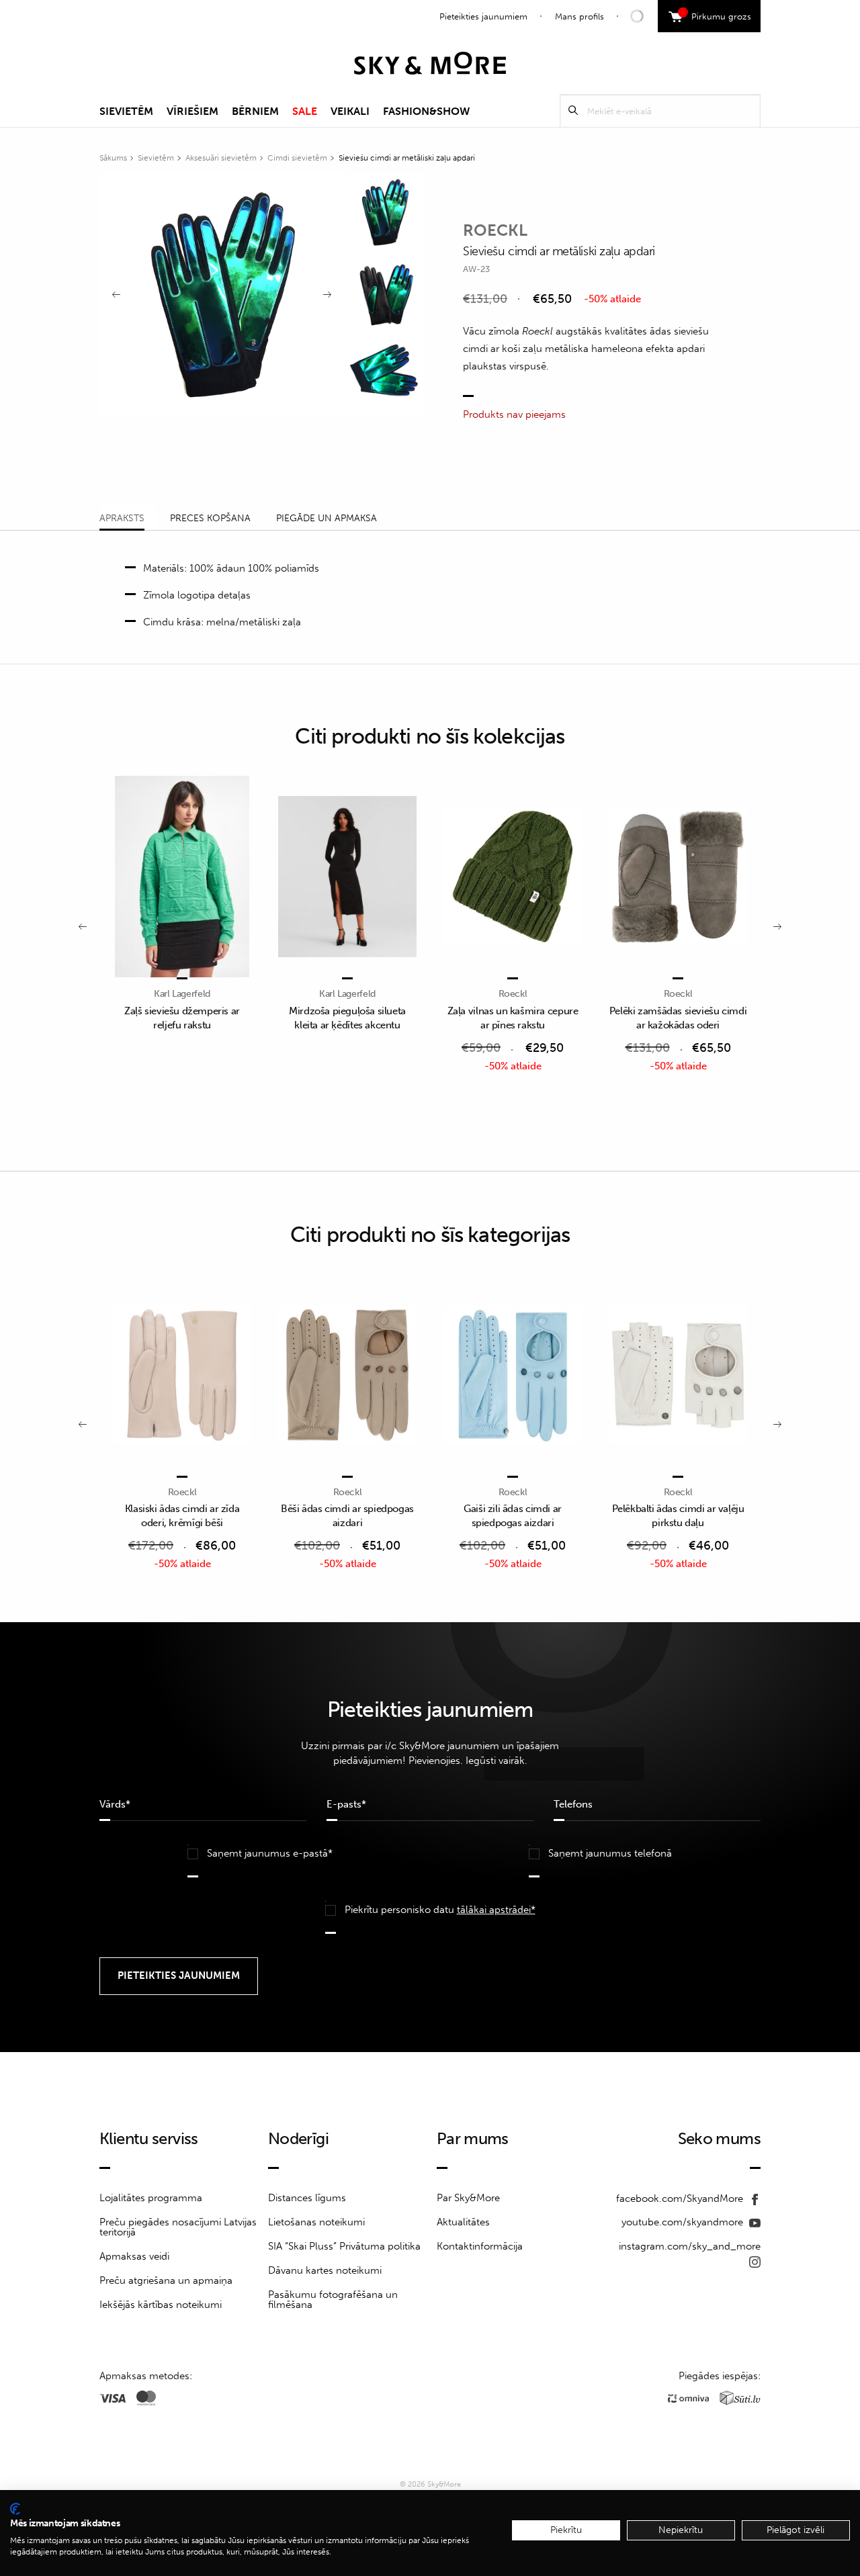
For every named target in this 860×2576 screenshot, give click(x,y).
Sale (305, 111)
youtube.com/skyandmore (684, 2222)
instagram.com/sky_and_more (690, 2246)
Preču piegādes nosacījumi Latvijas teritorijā (178, 2227)
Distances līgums (307, 2198)
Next (327, 295)
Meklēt (573, 110)
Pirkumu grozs (717, 15)
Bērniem (255, 111)
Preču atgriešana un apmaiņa (166, 2280)
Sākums (113, 158)
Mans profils (579, 16)
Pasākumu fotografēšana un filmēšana (333, 2300)
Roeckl (495, 230)
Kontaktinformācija (480, 2246)
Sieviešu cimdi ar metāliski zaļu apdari (407, 158)
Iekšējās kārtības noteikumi (161, 2305)
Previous (116, 295)
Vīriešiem (192, 111)
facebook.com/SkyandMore (681, 2199)
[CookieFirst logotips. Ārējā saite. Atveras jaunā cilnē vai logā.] (15, 2509)
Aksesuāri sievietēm (221, 158)
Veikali (350, 111)
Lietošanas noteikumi (316, 2222)
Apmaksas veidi (134, 2256)
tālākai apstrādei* (496, 1910)
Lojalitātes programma (151, 2198)
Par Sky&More (468, 2198)
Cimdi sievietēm (297, 158)
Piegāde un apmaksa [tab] (327, 518)
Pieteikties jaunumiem (483, 16)
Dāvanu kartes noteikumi (325, 2270)
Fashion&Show (426, 111)
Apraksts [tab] (122, 518)
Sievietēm (126, 111)
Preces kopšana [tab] (210, 518)
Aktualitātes (463, 2222)
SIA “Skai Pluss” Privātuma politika (344, 2246)
